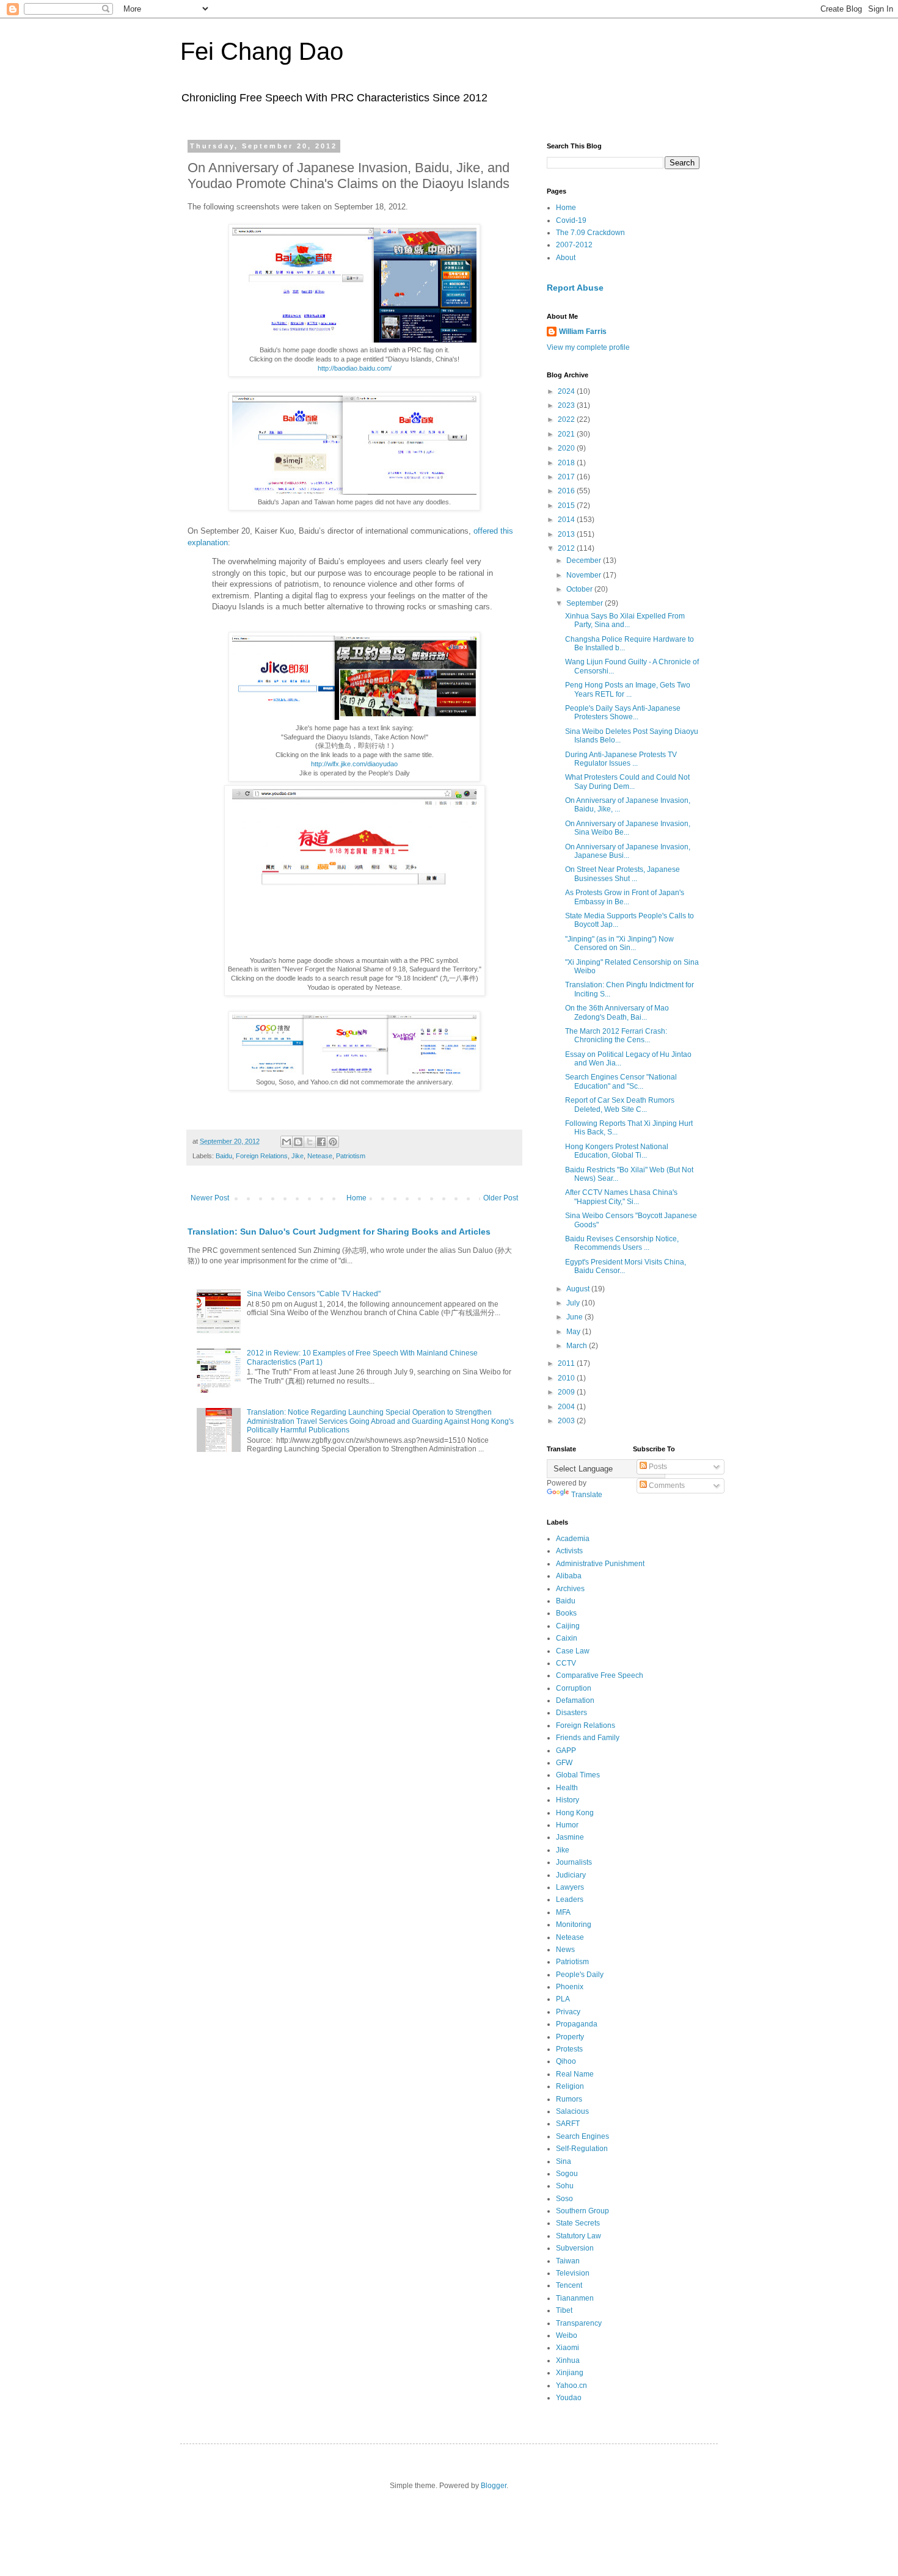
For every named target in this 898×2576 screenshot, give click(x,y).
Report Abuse (575, 288)
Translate (587, 1495)
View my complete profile (588, 347)
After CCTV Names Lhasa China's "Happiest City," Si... (621, 1197)
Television (573, 2273)
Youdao (569, 2398)
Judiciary (571, 1875)
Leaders (570, 1899)
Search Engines (582, 2136)
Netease (320, 1156)
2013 (567, 534)
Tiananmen (575, 2298)
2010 (567, 1378)
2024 (567, 391)
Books (566, 1613)
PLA (563, 1999)
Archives (570, 1589)
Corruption (574, 1688)
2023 (567, 405)
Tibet (564, 2310)
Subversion (575, 2248)
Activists (569, 1551)
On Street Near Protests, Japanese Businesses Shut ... (622, 874)
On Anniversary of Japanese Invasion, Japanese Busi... (628, 851)
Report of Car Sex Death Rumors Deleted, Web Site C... (620, 1105)
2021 (567, 434)
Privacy (568, 2012)
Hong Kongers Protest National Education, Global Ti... (617, 1151)
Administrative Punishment (600, 1564)
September (586, 603)
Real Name (575, 2074)
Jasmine (570, 1837)
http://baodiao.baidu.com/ (355, 368)
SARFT (568, 2124)
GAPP (566, 1751)
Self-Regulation (582, 2149)
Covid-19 (571, 220)
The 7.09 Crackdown (590, 233)
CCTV (566, 1663)
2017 (567, 477)
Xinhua (568, 2360)
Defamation (575, 1700)
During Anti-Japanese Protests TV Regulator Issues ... (621, 759)
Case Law (573, 1651)
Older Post (501, 1198)
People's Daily (580, 1975)
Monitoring (574, 1925)
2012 (567, 548)
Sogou (567, 2174)
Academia (573, 1539)
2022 (567, 419)
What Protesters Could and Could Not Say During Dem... (627, 782)
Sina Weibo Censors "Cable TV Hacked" (314, 1294)
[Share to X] (310, 1142)
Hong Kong (575, 1813)
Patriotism (351, 1156)
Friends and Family (588, 1738)
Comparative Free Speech (600, 1675)
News (565, 1950)
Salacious (572, 2111)
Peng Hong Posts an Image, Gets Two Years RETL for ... (628, 689)
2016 (567, 491)
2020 (567, 448)
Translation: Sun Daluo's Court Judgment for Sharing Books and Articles (339, 1232)
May (574, 1332)
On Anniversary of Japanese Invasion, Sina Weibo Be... (628, 828)
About (566, 258)
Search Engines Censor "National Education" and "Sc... (621, 1081)
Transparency (579, 2323)
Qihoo (566, 2061)
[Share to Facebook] (321, 1142)
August (579, 1289)
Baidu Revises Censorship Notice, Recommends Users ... (622, 1243)
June (575, 1317)
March (578, 1346)
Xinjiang (570, 2373)
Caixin (567, 1638)
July (574, 1303)
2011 (567, 1363)
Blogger (494, 2486)
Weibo (567, 2335)
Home (356, 1198)
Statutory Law (579, 2236)
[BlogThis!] (298, 1142)
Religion (570, 2086)
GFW (564, 1763)
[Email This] (287, 1142)
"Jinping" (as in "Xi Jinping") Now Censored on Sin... (619, 943)
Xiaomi (568, 2348)
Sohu (565, 2186)
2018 (567, 463)
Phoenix (570, 1987)
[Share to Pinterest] (333, 1142)
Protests (569, 2049)
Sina (564, 2161)
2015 (567, 506)
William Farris (583, 332)
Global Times (578, 1775)
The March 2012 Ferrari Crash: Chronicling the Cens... (616, 1036)
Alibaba (569, 1576)
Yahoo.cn (571, 2386)
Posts (657, 1467)
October (580, 589)
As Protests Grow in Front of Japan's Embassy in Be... (625, 897)
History (568, 1800)
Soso (564, 2199)
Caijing (568, 1626)
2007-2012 (574, 245)
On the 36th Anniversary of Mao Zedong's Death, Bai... (617, 1012)
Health (567, 1788)
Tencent (569, 2285)
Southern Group (582, 2211)
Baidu (224, 1156)
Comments (666, 1486)
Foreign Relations (262, 1156)
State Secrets (578, 2223)
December (585, 561)
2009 (567, 1392)
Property (570, 2037)
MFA (563, 1912)
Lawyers (570, 1887)
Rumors (569, 2099)
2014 (567, 520)
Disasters (571, 1713)
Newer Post (210, 1198)
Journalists (574, 1862)
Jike (298, 1156)
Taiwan (568, 2261)
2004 (567, 1407)
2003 (567, 1421)
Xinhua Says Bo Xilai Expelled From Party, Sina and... (625, 620)
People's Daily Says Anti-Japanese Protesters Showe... (623, 713)
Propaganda (577, 2024)
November (585, 575)
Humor (567, 1825)
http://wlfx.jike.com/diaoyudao (354, 764)
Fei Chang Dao (262, 51)
